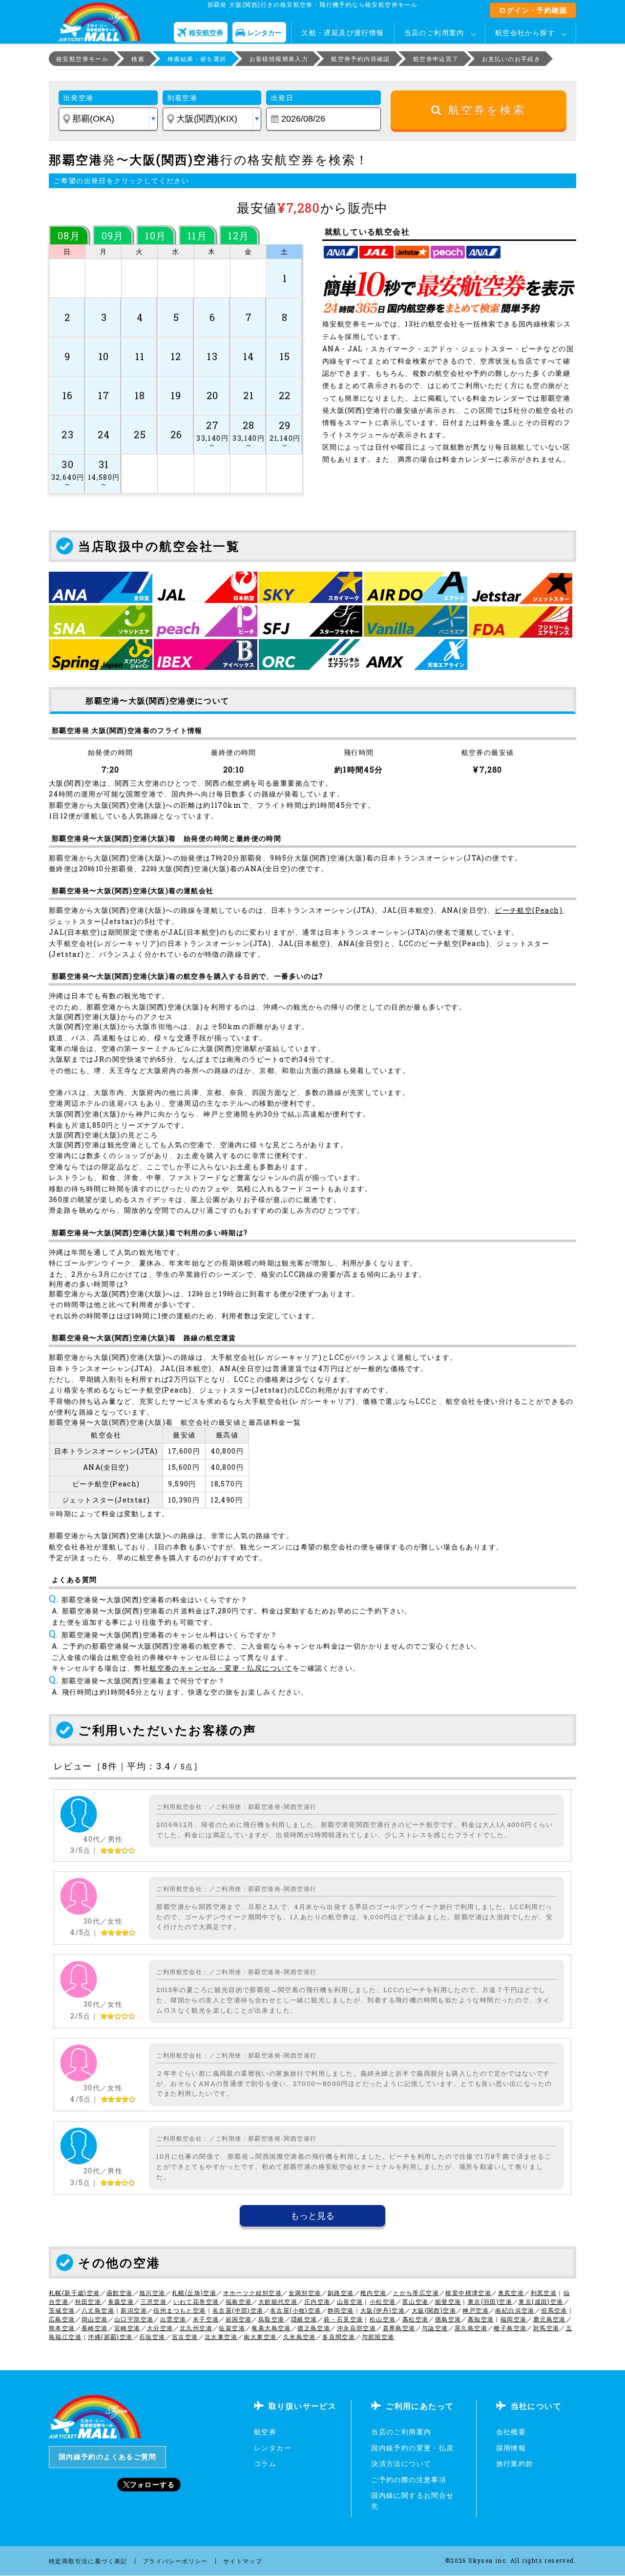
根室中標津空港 (468, 2293)
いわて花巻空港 (196, 2301)
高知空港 (481, 2319)
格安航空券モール (82, 59)
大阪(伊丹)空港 (383, 2310)
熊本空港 (62, 2328)
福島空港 (239, 2301)
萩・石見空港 (343, 2319)
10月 (156, 236)
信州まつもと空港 (179, 2310)
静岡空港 (341, 2310)
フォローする (152, 2484)
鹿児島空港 (550, 2319)
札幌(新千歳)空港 (74, 2293)
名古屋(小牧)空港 (296, 2310)
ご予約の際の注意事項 (409, 2479)
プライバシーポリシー (175, 2561)
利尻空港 (544, 2293)
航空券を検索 (484, 110)
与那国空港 (378, 2337)
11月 (197, 236)
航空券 (265, 2432)
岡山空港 (95, 2319)
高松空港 (416, 2319)
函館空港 (120, 2293)
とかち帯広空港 (416, 2293)
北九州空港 (196, 2328)
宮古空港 (185, 2337)
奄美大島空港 (271, 2328)
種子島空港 (510, 2328)
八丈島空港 (98, 2310)
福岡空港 (514, 2319)
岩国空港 (239, 2319)
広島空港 (62, 2319)
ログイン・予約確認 (533, 10)
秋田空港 (88, 2301)
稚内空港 (374, 2293)
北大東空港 (221, 2337)
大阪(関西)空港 (434, 2310)
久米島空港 (300, 2337)
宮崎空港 (127, 2328)
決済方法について (401, 2463)
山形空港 (350, 2301)
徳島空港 (448, 2319)
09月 (113, 236)
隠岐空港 (304, 2319)
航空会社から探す (525, 32)
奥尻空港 (511, 2293)
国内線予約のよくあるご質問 (107, 2457)
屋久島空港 (471, 2328)
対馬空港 (546, 2328)
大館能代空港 (278, 2301)
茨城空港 (62, 2310)
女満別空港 (305, 2293)
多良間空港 (339, 2337)
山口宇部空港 (134, 2319)
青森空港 (121, 2301)
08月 (69, 236)
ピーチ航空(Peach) (529, 910)
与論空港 (435, 2328)
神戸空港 (476, 2310)
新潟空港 (134, 2310)
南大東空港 (260, 2337)
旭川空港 (152, 2293)
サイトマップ (243, 2561)
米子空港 (206, 2319)
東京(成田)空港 (541, 2301)
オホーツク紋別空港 (253, 2293)
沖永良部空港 (356, 2328)
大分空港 (160, 2328)
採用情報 (511, 2448)
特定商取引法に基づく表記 (88, 2561)
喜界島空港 (399, 2328)
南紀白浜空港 (515, 2310)
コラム (265, 2463)
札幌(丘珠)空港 (194, 2293)
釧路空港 (341, 2293)
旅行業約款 (515, 2463)
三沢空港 (154, 2301)
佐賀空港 (232, 2328)
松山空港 (383, 2319)
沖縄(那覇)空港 (110, 2337)
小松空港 (383, 2301)
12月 (239, 236)
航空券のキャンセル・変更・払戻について (221, 1668)
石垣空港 (152, 2337)
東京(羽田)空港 (490, 2301)
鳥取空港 (271, 2319)
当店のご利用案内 (434, 32)
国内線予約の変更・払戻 (412, 2448)
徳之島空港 (314, 2328)
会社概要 (511, 2432)
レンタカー (273, 2448)
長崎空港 (95, 2328)
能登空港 (448, 2301)
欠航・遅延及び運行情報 (343, 32)
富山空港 (416, 2301)
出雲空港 (173, 2319)
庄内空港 (317, 2301)
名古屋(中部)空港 (238, 2310)
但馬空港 (554, 2310)
